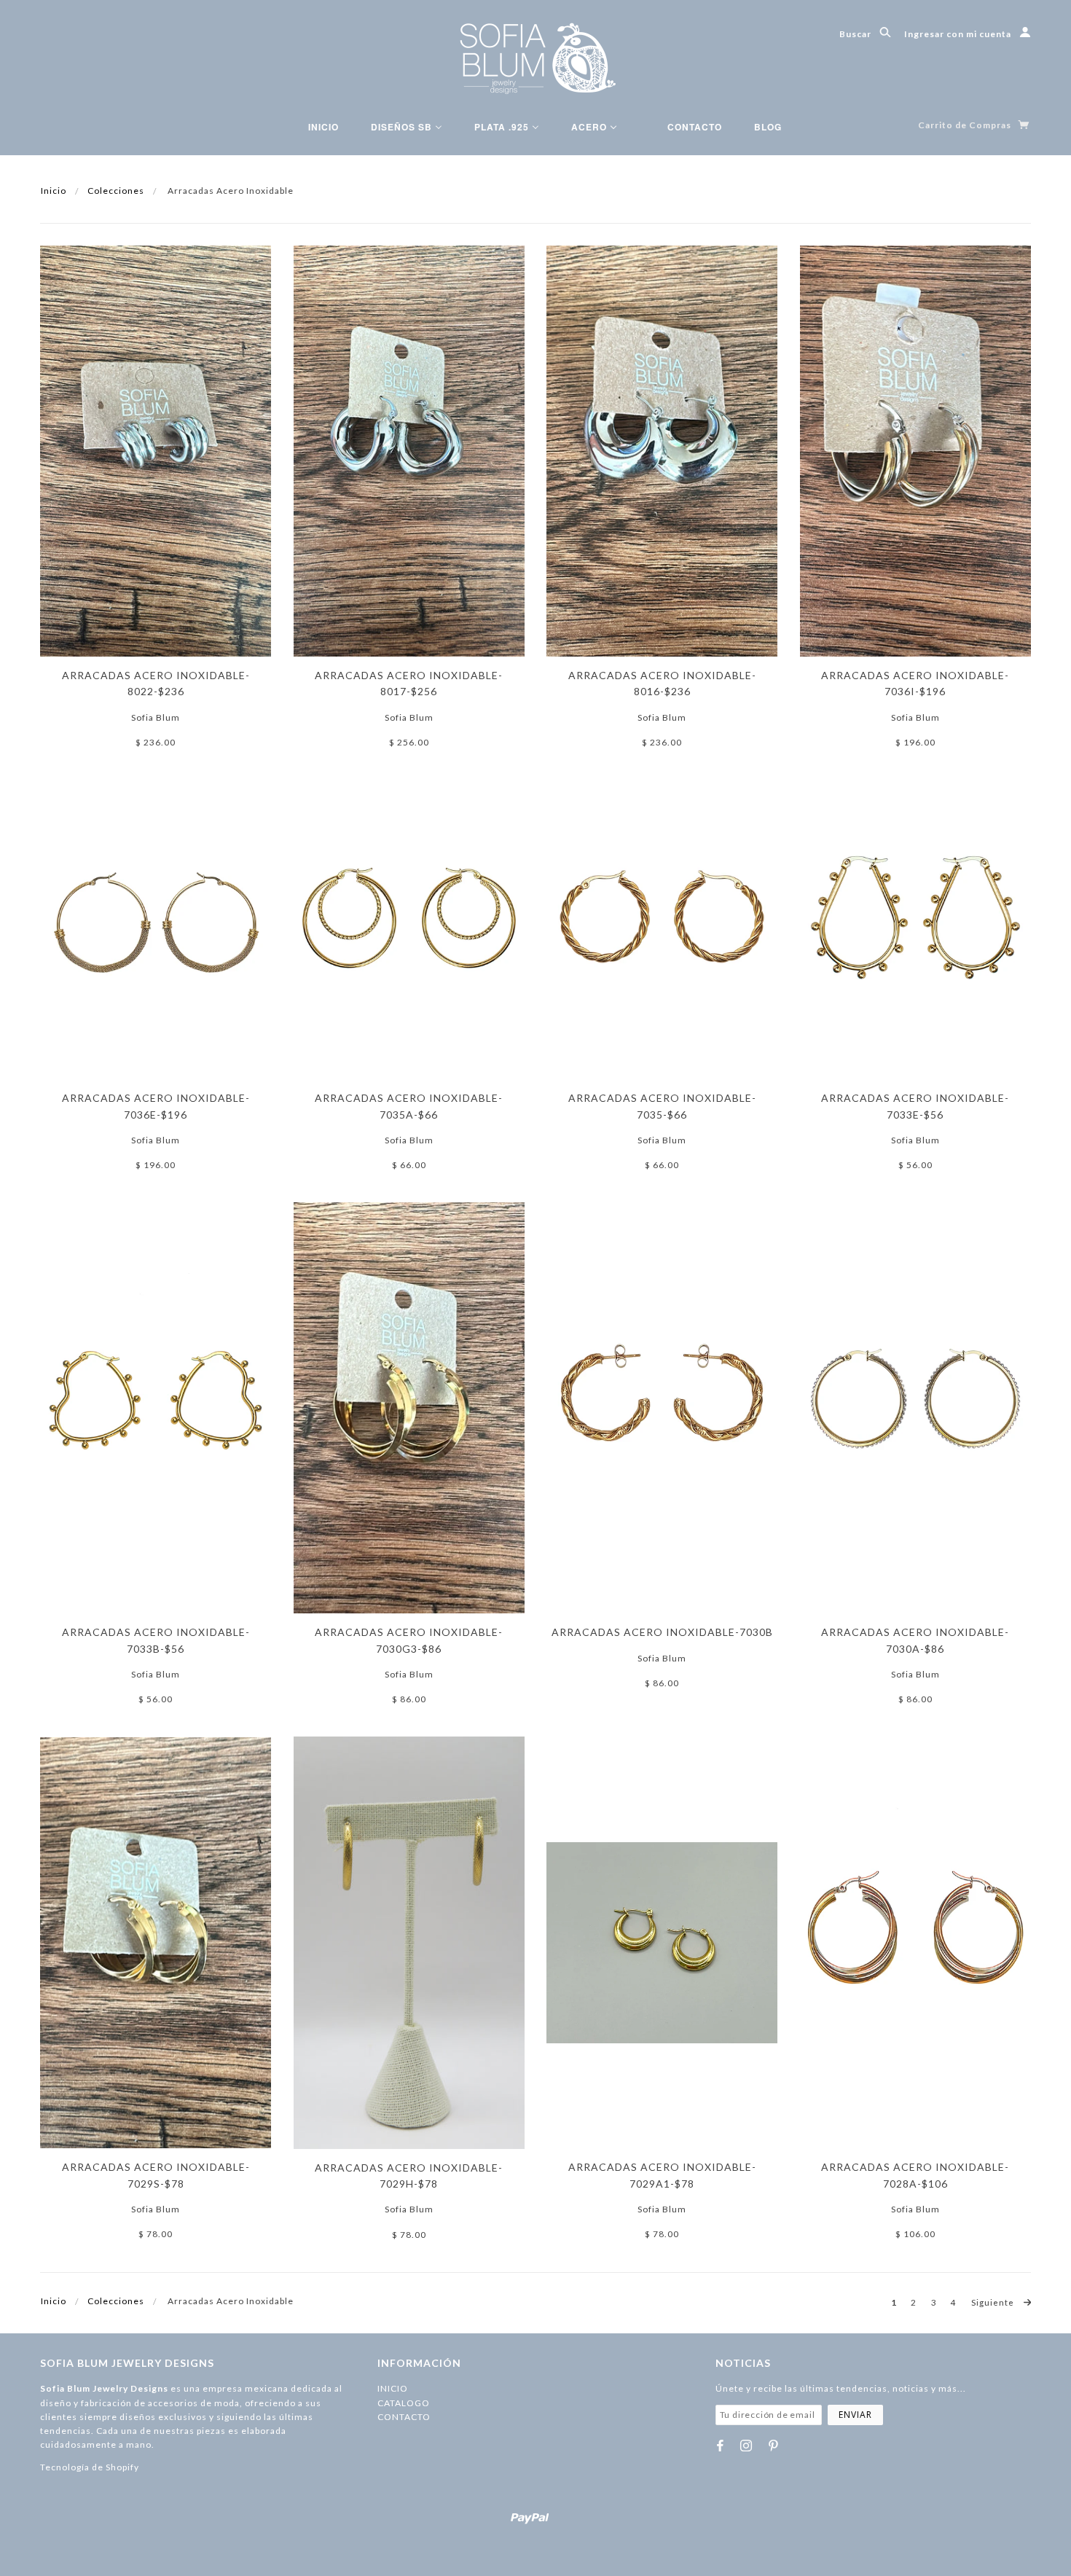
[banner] (536, 58)
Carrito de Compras (966, 125)
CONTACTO (404, 2417)
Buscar (856, 34)
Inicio (54, 191)
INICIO (393, 2388)
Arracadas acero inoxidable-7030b (662, 1632)
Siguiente (994, 2302)
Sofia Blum (156, 717)
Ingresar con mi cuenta (959, 34)
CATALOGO (404, 2403)
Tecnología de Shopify (90, 2467)
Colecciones (116, 191)
